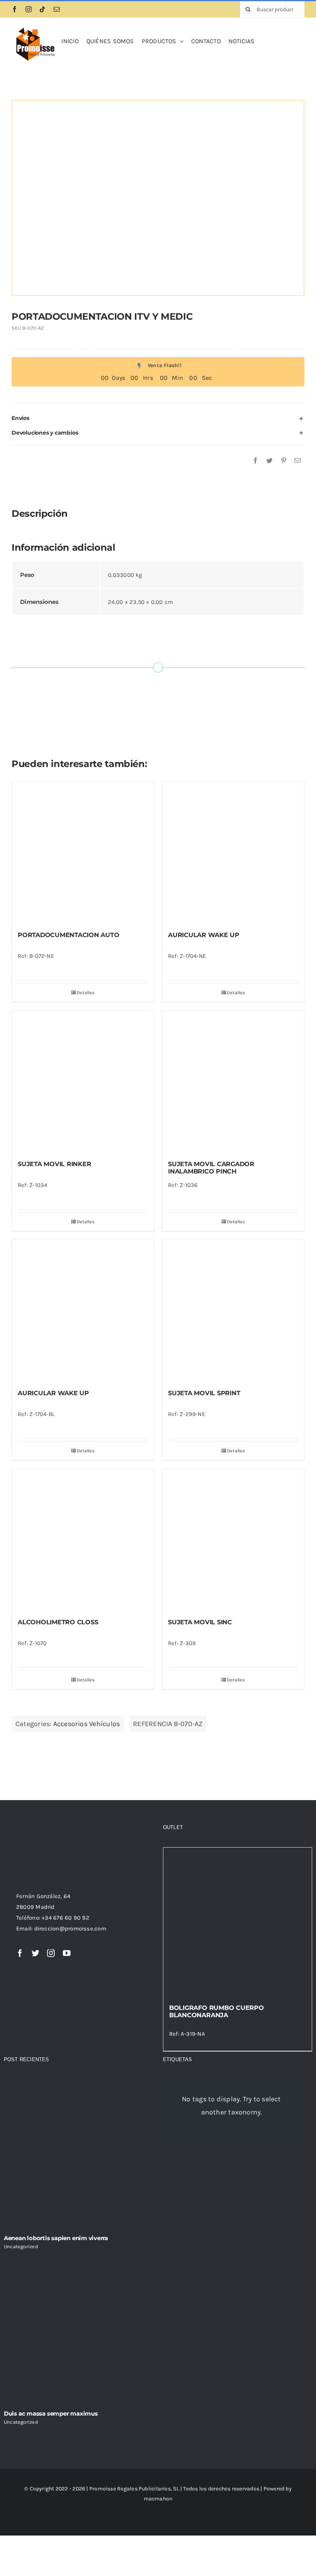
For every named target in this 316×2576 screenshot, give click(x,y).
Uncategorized (21, 2246)
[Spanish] (264, 40)
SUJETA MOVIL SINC (200, 1622)
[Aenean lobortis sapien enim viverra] (78, 2154)
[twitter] (35, 1953)
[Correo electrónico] (298, 461)
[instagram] (29, 9)
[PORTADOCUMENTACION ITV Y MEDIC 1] (158, 198)
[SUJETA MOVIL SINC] (233, 1540)
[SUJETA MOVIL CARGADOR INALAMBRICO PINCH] (233, 1082)
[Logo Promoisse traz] (34, 28)
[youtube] (67, 1953)
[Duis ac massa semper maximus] (78, 2330)
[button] (158, 418)
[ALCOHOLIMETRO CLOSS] (83, 1540)
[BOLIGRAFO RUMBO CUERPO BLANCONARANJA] (238, 1922)
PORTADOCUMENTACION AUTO (68, 935)
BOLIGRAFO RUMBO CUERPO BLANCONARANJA (217, 2011)
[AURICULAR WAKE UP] (233, 853)
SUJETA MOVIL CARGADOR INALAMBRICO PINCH (211, 1168)
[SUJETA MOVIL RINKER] (83, 1082)
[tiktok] (42, 9)
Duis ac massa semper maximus (51, 2413)
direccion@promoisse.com (70, 1929)
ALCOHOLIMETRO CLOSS (58, 1622)
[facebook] (15, 9)
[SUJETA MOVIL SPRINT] (233, 1311)
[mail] (57, 9)
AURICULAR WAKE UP (204, 935)
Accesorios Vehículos (87, 1724)
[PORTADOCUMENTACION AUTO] (83, 853)
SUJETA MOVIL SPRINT (204, 1393)
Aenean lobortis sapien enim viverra (56, 2238)
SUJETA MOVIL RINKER (54, 1164)
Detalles (86, 993)
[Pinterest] (284, 461)
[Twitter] (269, 461)
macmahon (158, 2499)
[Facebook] (255, 461)
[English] (273, 40)
